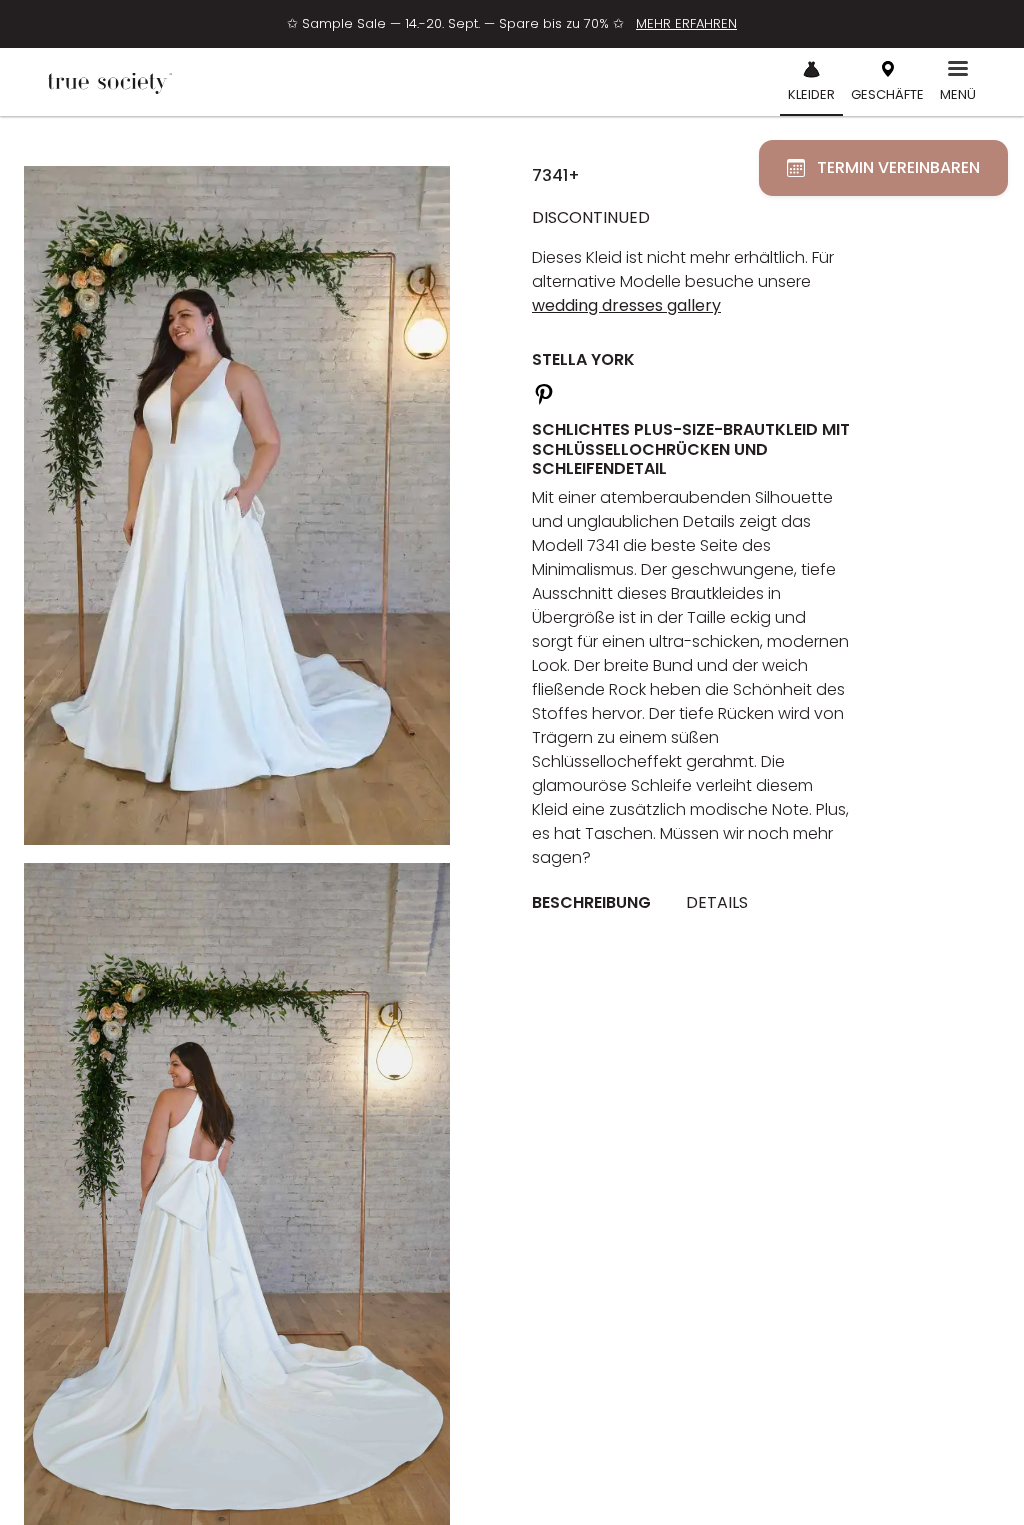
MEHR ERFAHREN (686, 23)
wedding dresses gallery (626, 305)
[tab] (599, 903)
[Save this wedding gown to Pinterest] (544, 391)
